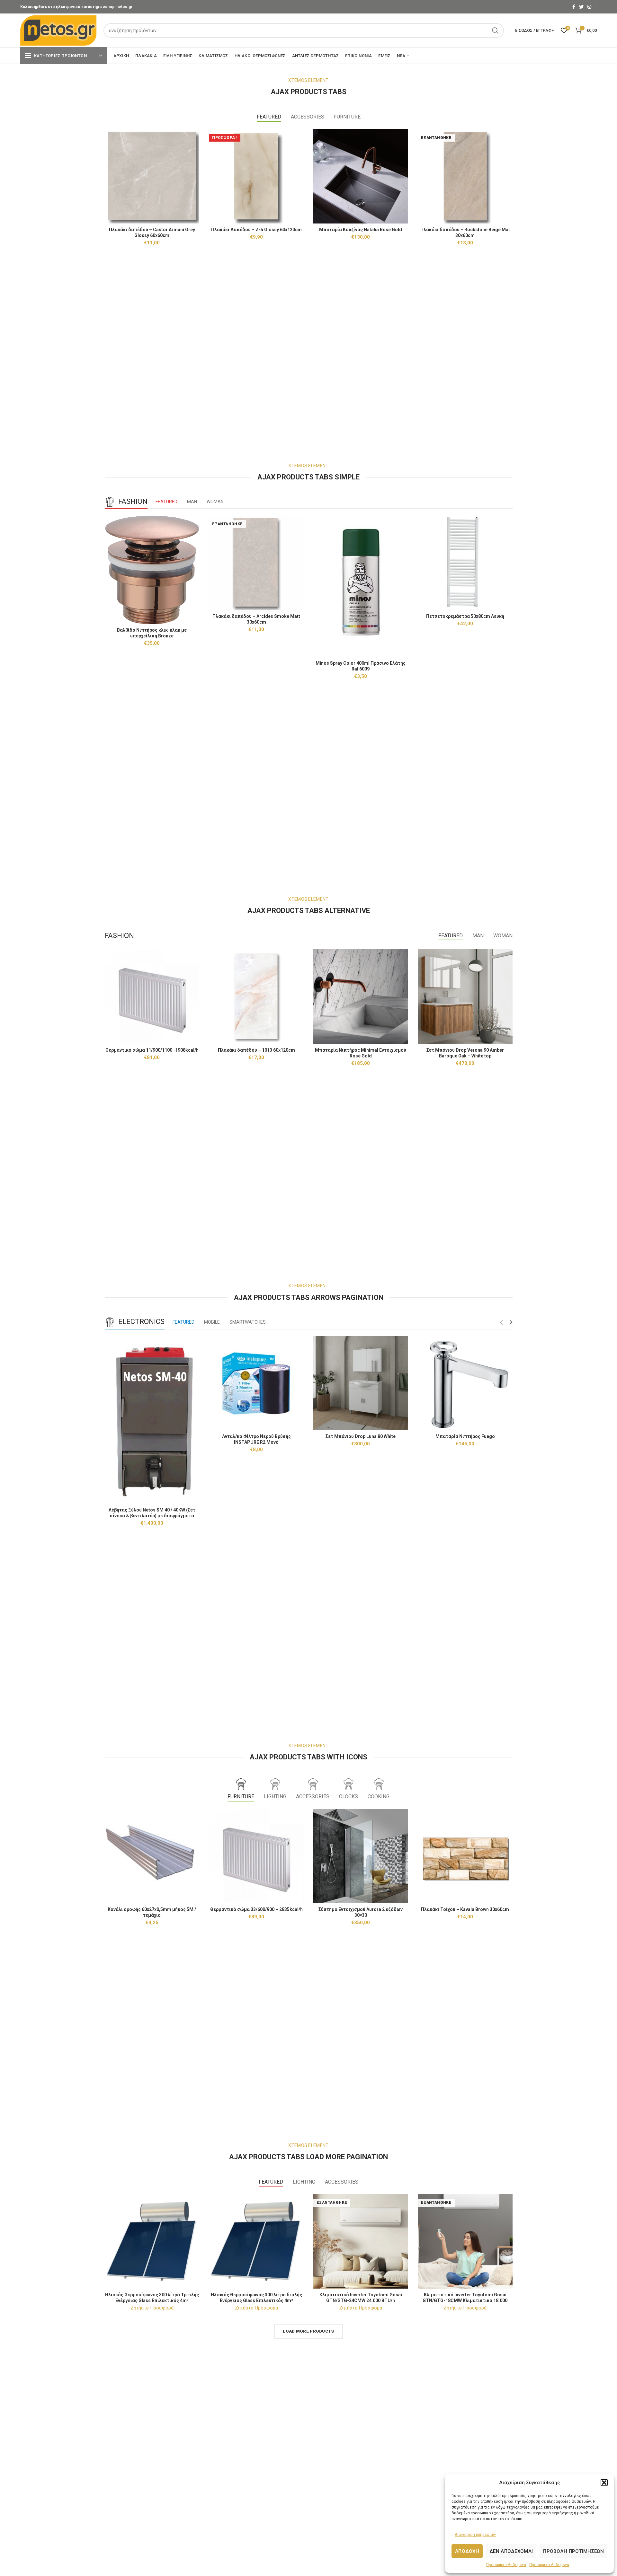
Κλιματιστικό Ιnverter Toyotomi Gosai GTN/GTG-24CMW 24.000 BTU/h (361, 2298)
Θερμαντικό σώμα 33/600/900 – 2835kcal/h (256, 1909)
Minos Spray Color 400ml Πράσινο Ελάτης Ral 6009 (361, 666)
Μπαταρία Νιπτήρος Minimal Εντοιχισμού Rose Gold (361, 1053)
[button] (604, 2483)
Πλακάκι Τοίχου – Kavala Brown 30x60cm (465, 1909)
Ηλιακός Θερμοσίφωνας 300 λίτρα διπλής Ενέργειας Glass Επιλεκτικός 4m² (256, 2298)
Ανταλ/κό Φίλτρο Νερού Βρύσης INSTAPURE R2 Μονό (256, 1439)
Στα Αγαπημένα (194, 168)
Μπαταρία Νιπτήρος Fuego (465, 1436)
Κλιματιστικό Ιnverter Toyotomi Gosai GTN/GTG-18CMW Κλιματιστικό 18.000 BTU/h (465, 2300)
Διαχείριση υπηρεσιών (475, 2535)
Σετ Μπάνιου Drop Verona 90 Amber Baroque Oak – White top (465, 1053)
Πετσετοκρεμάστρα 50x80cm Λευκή (465, 616)
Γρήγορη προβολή (194, 154)
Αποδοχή (467, 2551)
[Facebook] (574, 7)
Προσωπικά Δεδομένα (506, 2565)
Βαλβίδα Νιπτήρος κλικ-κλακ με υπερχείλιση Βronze (152, 633)
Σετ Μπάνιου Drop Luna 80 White (361, 1436)
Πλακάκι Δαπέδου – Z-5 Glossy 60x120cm (256, 230)
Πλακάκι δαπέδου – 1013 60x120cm (256, 1050)
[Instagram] (589, 7)
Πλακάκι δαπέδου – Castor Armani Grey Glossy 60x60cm (152, 232)
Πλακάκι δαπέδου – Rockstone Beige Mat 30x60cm (465, 232)
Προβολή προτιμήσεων (573, 2551)
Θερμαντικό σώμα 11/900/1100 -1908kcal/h (152, 1050)
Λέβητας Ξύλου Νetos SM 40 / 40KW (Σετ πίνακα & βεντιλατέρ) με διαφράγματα (152, 1513)
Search (495, 31)
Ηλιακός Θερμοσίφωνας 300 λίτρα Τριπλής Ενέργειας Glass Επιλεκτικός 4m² (152, 2298)
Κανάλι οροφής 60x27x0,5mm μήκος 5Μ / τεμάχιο (152, 1912)
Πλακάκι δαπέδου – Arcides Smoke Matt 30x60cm (256, 619)
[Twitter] (581, 7)
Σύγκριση (194, 140)
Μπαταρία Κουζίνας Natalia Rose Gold (361, 230)
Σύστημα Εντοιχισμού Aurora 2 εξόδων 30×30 (361, 1912)
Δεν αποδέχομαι (511, 2551)
